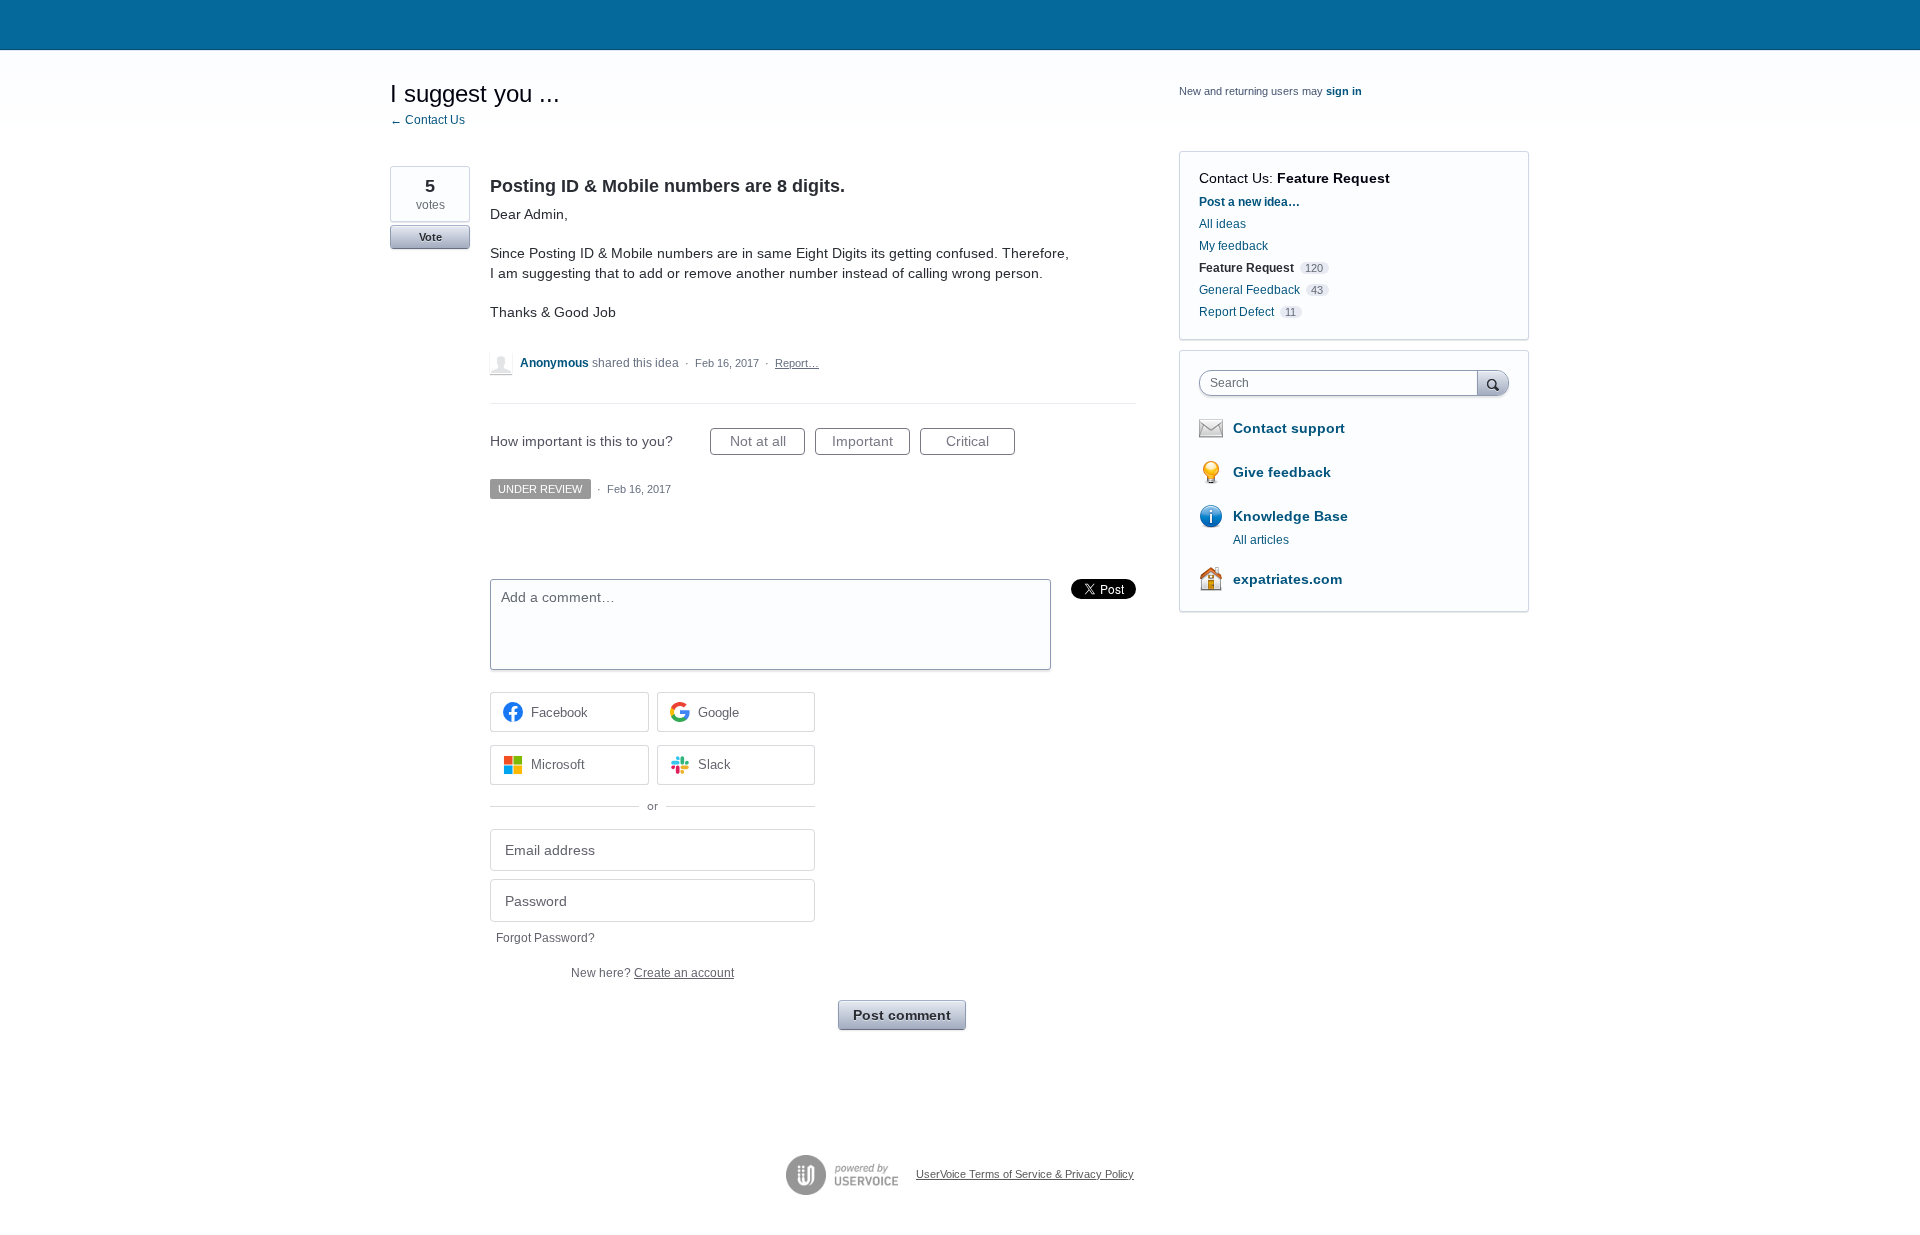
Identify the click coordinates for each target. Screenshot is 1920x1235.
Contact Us (1234, 178)
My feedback (1233, 246)
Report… (797, 363)
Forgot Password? (545, 938)
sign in (1344, 91)
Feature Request (1333, 178)
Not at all (767, 444)
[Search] (1493, 382)
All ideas (1222, 224)
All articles (1261, 540)
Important (871, 444)
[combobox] (1343, 383)
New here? (652, 973)
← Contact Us (427, 120)
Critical (980, 444)
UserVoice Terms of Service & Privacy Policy (1025, 1174)
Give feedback (1282, 472)
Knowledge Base (1290, 516)
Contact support (1289, 428)
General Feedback (1249, 290)
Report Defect (1236, 312)
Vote (430, 237)
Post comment (902, 1015)
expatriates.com (1287, 579)
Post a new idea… (1249, 202)
